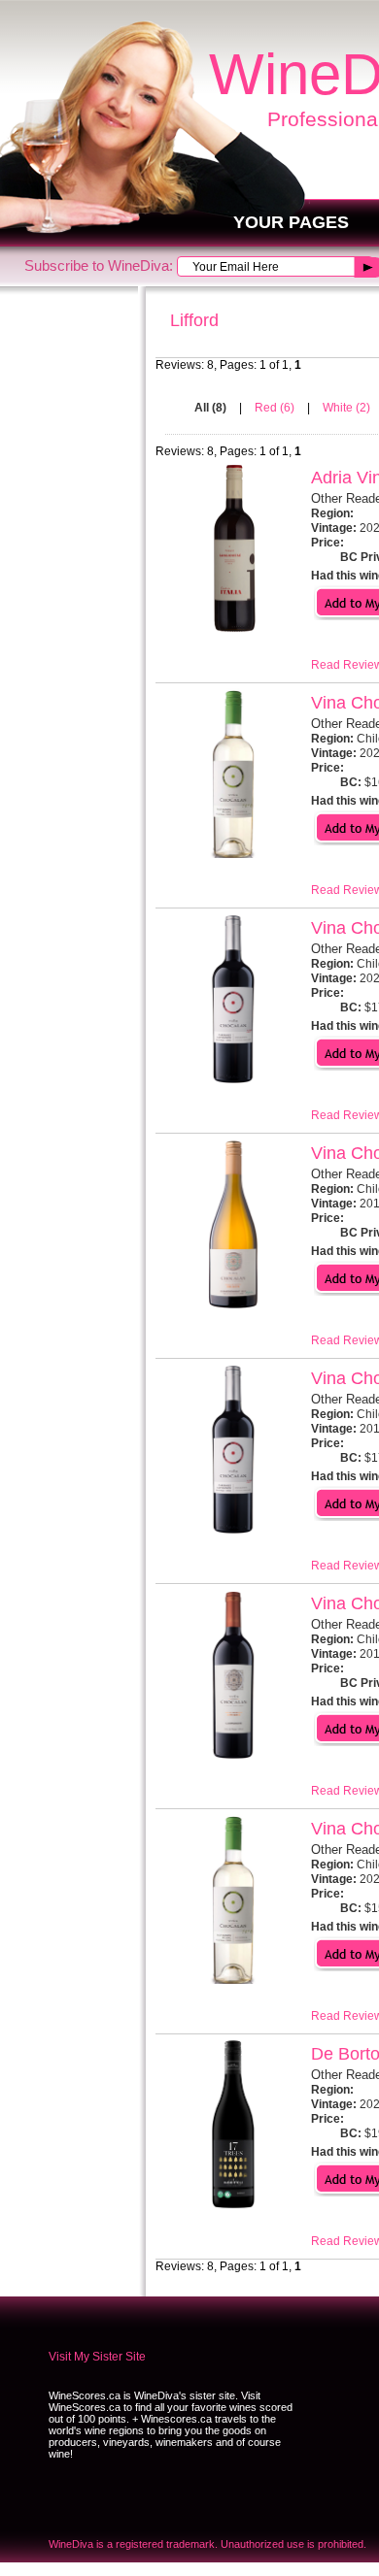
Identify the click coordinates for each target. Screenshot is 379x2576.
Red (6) (276, 408)
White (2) (346, 408)
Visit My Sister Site (97, 2357)
